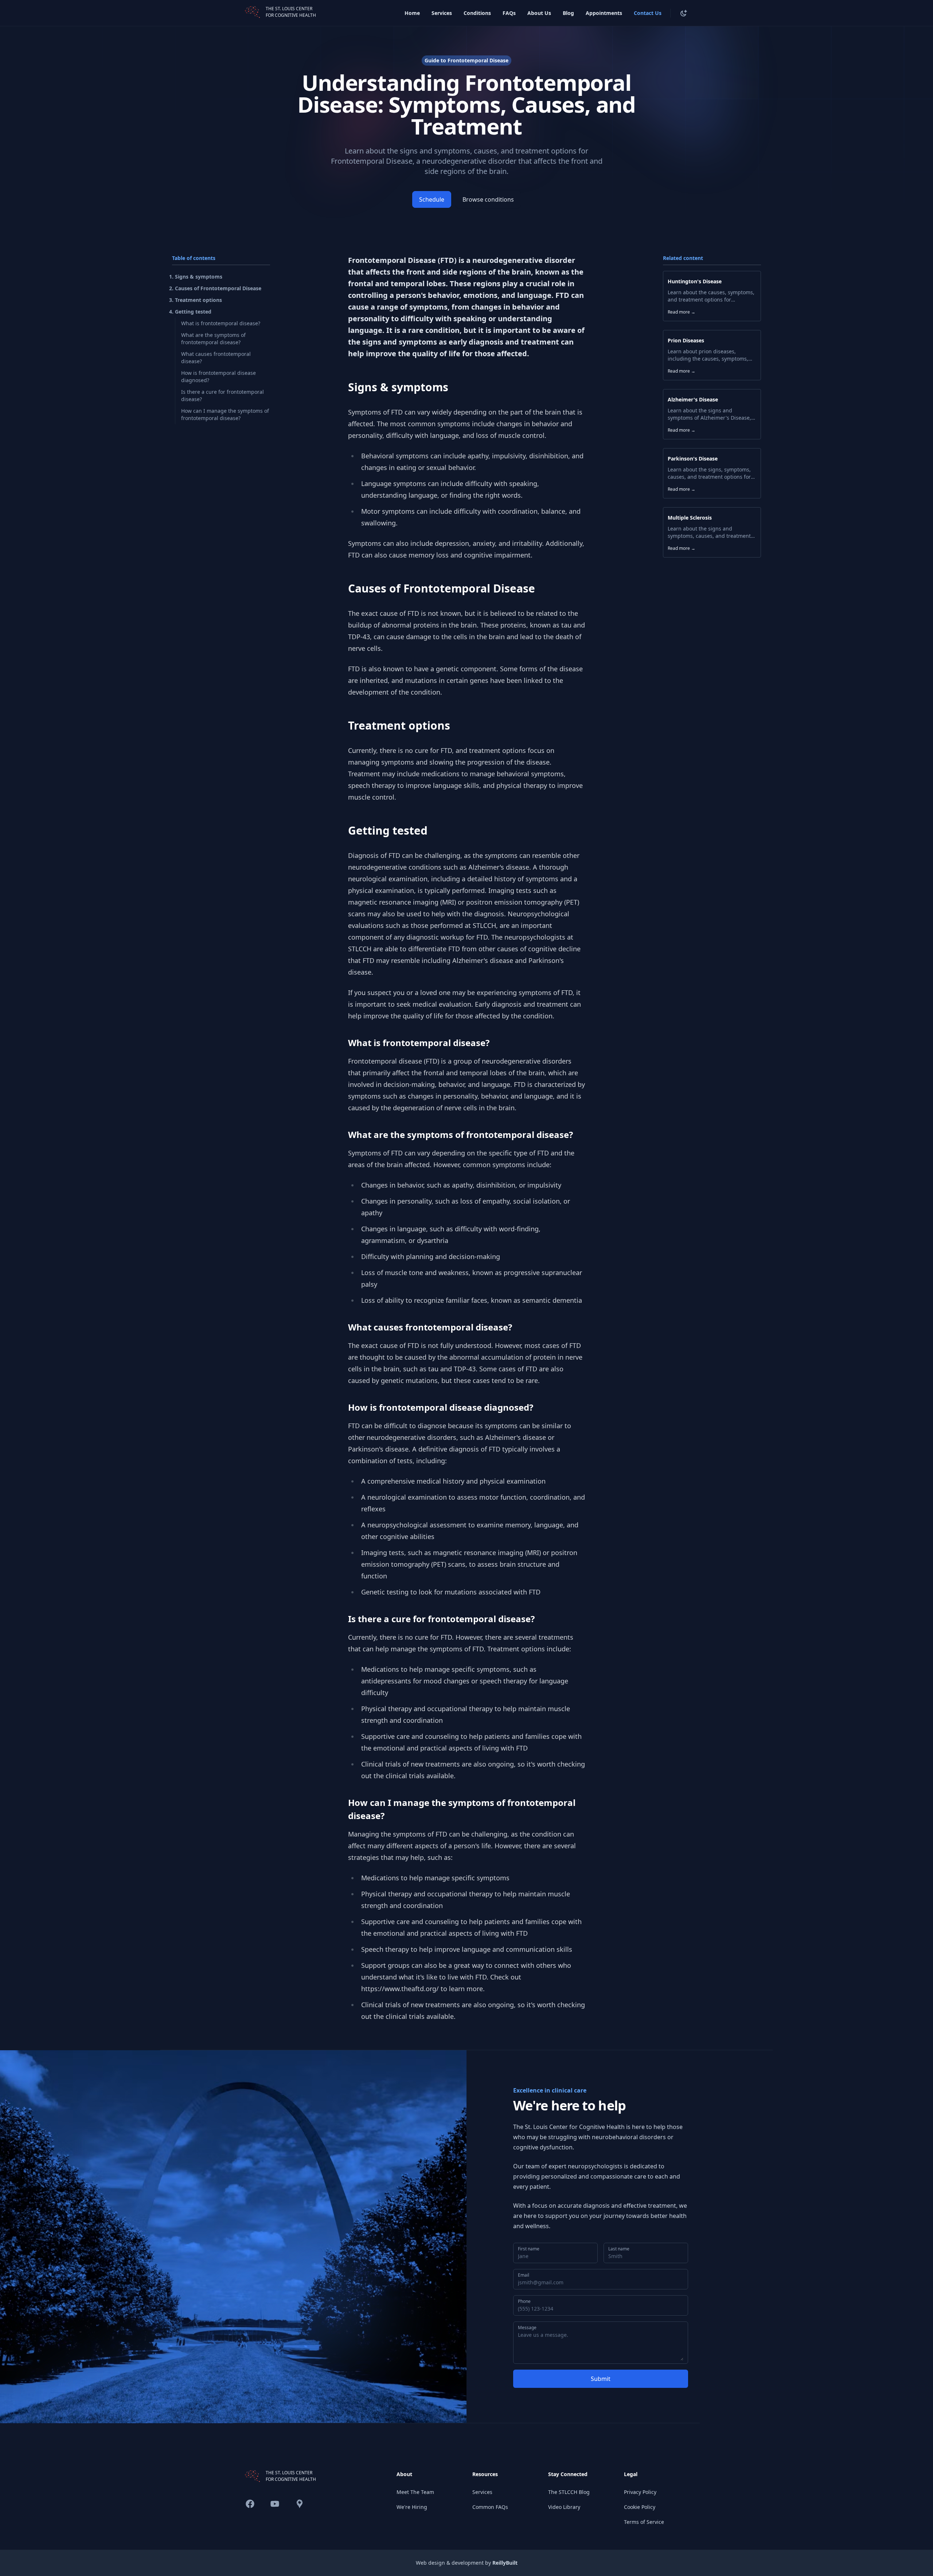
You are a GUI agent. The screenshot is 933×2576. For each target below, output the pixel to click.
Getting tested (193, 312)
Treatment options (198, 300)
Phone (524, 2301)
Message (527, 2328)
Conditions (477, 13)
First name (529, 2249)
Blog (568, 13)
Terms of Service (644, 2522)
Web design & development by (467, 2563)
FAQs (509, 13)
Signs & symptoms (199, 277)
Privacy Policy (640, 2492)
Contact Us (648, 13)
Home (412, 13)
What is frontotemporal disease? (221, 323)
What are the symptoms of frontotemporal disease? (213, 339)
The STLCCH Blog (569, 2492)
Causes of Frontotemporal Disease (218, 288)
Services (442, 13)
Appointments (604, 13)
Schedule (432, 199)
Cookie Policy (640, 2507)
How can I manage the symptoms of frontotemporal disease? (225, 414)
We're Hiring (412, 2507)
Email (524, 2275)
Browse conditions (488, 199)
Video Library (564, 2507)
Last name (619, 2249)
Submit (601, 2379)
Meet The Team (415, 2492)
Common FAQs (490, 2507)
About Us (539, 13)
